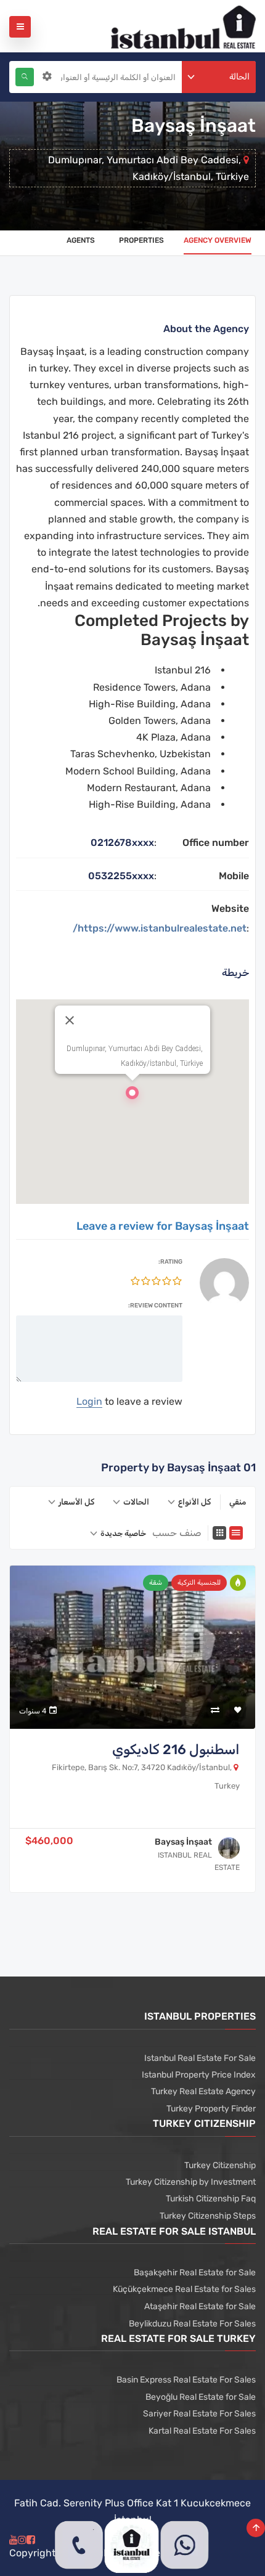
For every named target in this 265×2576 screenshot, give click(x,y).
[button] (132, 1096)
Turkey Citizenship (220, 2165)
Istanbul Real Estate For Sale (200, 2058)
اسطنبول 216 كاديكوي (176, 1749)
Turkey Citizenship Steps (208, 2216)
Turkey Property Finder (211, 2109)
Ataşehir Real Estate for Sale (200, 2306)
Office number (216, 843)
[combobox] (219, 77)
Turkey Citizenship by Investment (191, 2182)
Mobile (234, 876)
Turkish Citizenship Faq (211, 2199)
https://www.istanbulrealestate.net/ (160, 928)
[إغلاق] (70, 1020)
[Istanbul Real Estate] (183, 26)
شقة (156, 1583)
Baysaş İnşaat (183, 1842)
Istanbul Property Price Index (199, 2075)
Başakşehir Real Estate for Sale (195, 2273)
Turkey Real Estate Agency (203, 2091)
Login (89, 1401)
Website (230, 908)
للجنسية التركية (199, 1583)
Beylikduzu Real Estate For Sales (192, 2324)
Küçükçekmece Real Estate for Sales (184, 2289)
